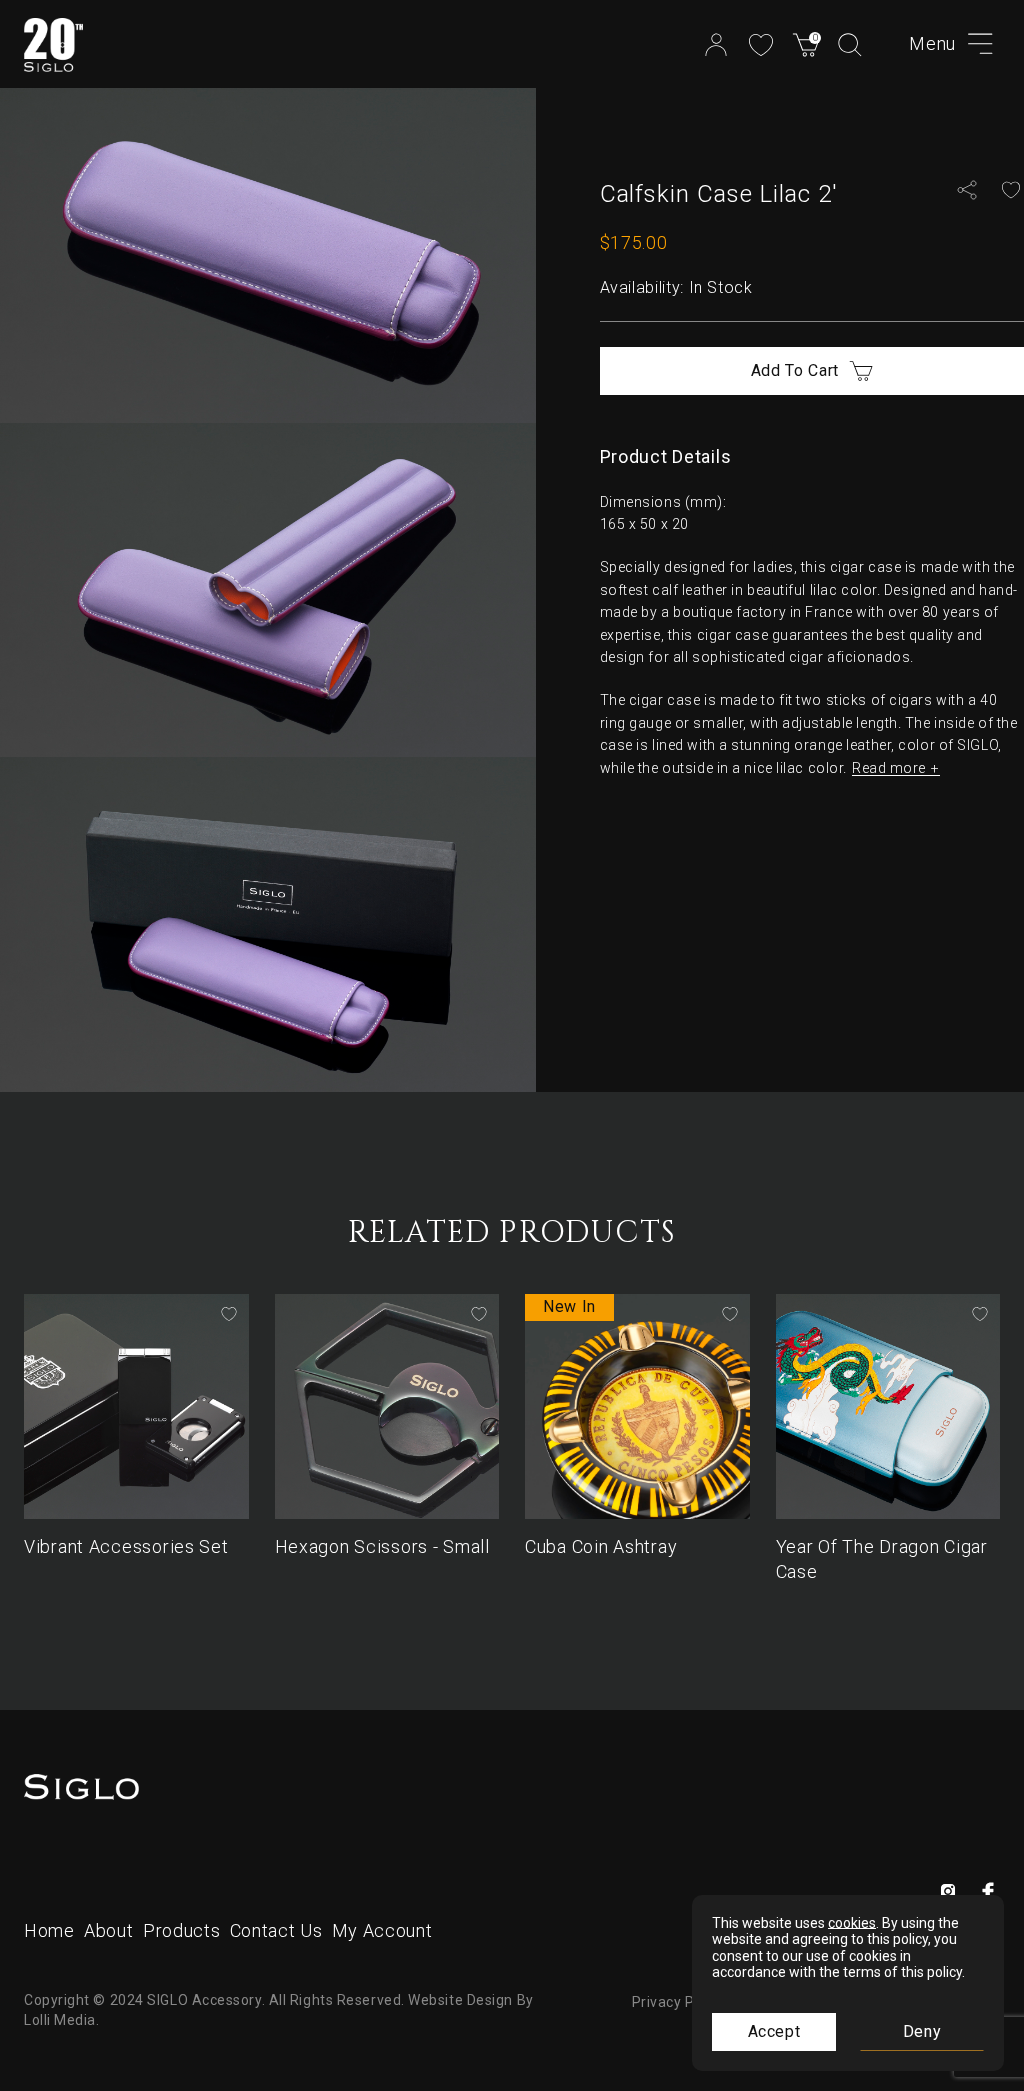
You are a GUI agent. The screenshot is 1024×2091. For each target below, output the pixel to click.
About (108, 1930)
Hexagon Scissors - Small (382, 1546)
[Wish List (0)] (761, 42)
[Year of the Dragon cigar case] (888, 1406)
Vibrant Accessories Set (126, 1546)
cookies (852, 1923)
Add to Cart (795, 370)
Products (181, 1930)
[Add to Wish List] (1011, 190)
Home (49, 1930)
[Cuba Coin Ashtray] (637, 1406)
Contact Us (276, 1930)
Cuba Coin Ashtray (601, 1546)
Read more (889, 768)
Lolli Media (60, 2020)
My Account (384, 1930)
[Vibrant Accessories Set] (136, 1406)
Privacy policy (679, 2002)
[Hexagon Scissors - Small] (387, 1406)
